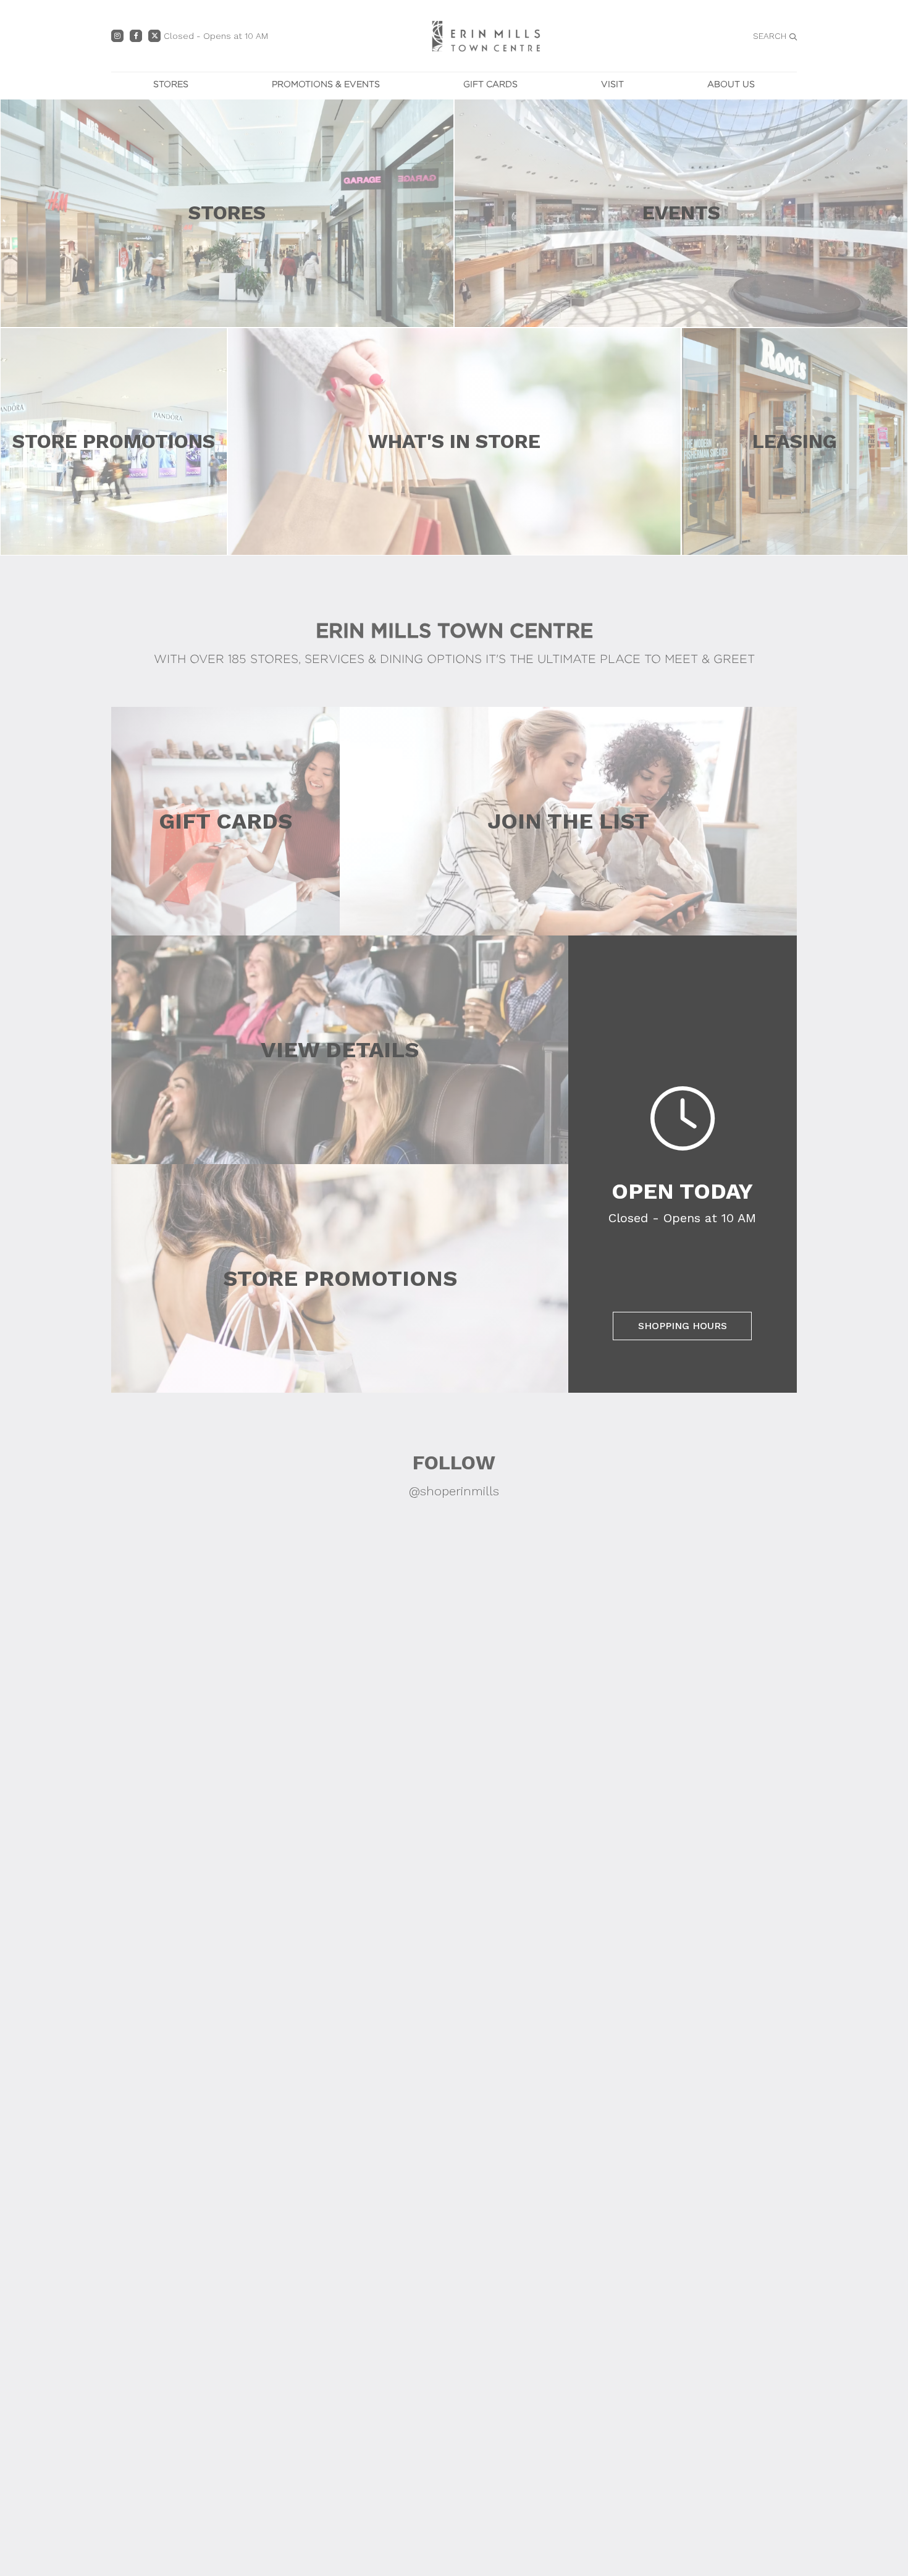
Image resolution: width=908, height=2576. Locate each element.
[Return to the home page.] (486, 35)
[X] (154, 36)
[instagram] (117, 36)
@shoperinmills (454, 1491)
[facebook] (136, 36)
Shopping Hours (683, 1326)
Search (770, 36)
